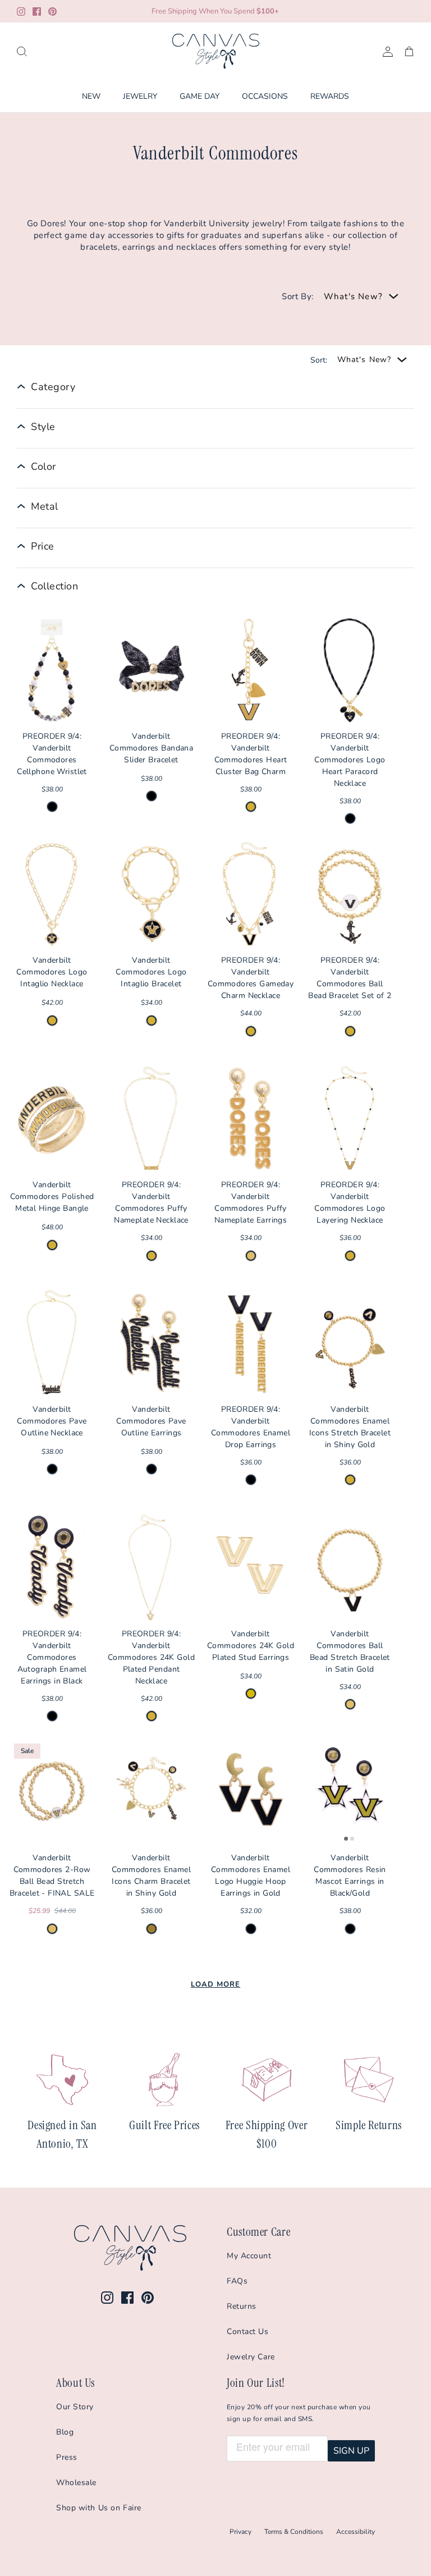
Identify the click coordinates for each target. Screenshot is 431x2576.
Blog (65, 2432)
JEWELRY (140, 96)
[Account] (386, 51)
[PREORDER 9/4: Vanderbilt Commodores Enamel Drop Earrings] (251, 1343)
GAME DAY (200, 96)
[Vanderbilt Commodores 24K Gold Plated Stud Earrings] (251, 1568)
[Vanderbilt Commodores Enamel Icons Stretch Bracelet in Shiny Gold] (350, 1343)
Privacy (240, 2532)
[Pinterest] (52, 12)
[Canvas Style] (216, 51)
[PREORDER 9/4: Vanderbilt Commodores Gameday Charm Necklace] (251, 895)
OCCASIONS (265, 96)
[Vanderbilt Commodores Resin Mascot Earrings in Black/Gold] (350, 1792)
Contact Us (248, 2332)
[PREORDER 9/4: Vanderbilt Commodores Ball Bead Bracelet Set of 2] (350, 895)
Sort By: (298, 296)
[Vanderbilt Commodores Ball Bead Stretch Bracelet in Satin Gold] (350, 1568)
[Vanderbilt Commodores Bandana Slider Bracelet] (151, 670)
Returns (242, 2306)
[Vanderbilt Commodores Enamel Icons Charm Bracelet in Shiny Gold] (151, 1792)
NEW (91, 96)
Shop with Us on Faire (99, 2508)
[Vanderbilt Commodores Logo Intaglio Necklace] (52, 895)
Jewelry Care (251, 2357)
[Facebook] (37, 12)
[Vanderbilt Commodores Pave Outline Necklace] (52, 1343)
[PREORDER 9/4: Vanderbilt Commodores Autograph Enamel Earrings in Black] (52, 1568)
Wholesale (76, 2483)
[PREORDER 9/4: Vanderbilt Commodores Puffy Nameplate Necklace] (151, 1119)
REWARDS (330, 96)
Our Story (75, 2407)
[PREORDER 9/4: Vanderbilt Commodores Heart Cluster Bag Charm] (251, 670)
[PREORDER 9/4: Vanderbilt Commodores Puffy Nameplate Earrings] (251, 1119)
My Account (249, 2256)
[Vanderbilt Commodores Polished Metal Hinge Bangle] (52, 1119)
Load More (215, 1984)
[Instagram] (21, 12)
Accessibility (356, 2532)
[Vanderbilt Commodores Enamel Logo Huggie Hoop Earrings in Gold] (251, 1792)
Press (67, 2457)
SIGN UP (351, 2451)
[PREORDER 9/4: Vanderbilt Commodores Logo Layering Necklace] (350, 1119)
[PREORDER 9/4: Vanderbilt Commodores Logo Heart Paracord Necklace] (350, 670)
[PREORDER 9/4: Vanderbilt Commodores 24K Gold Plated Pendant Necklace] (151, 1568)
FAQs (237, 2281)
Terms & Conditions (294, 2532)
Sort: (319, 360)
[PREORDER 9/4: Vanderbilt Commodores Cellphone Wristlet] (52, 670)
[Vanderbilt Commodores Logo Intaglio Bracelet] (151, 895)
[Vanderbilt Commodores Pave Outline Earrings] (151, 1343)
